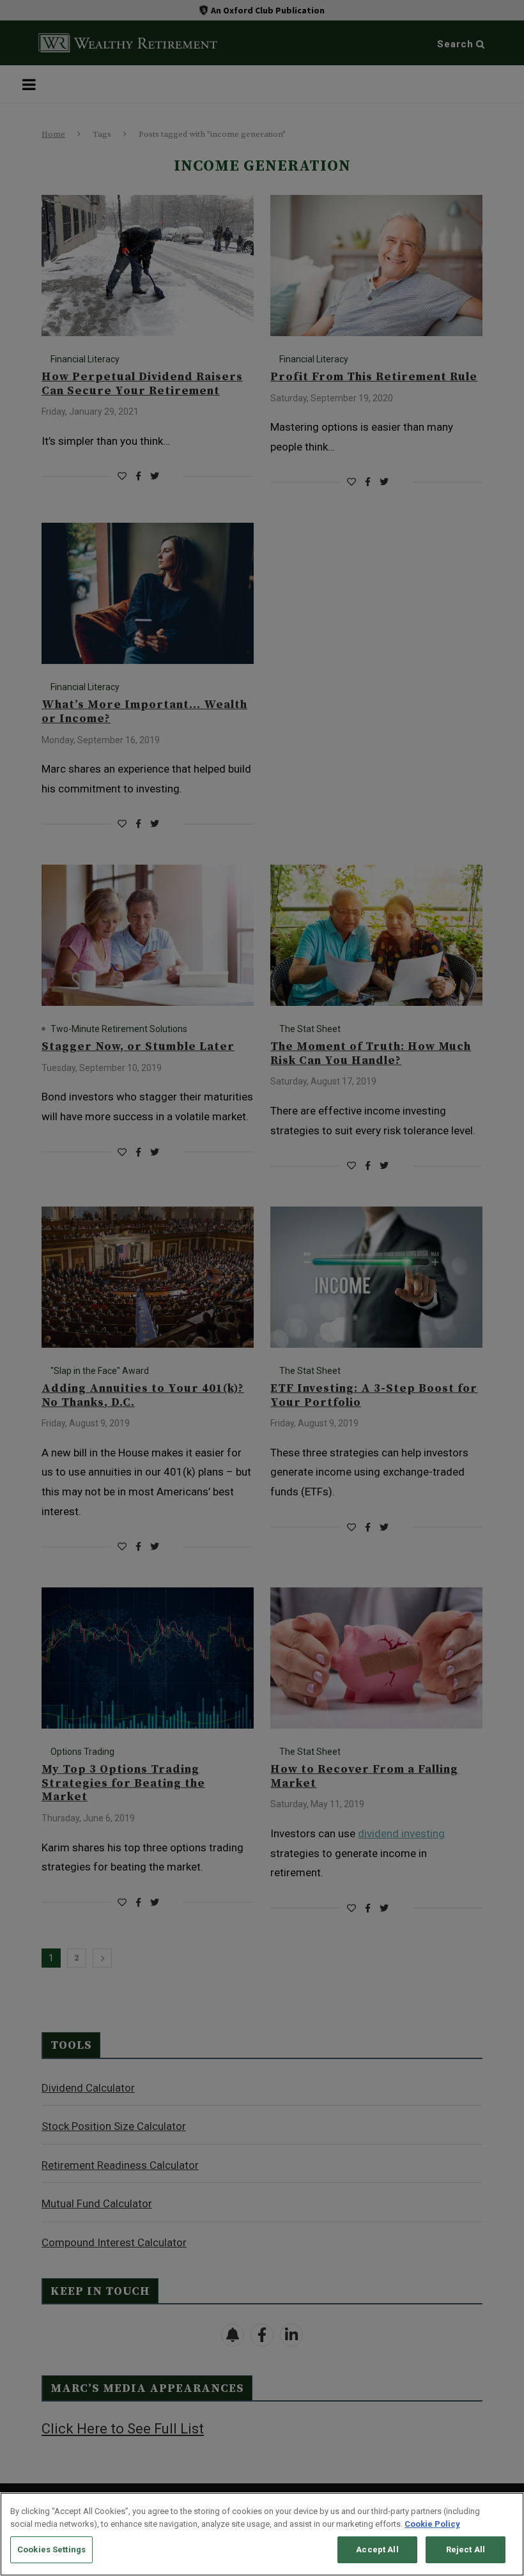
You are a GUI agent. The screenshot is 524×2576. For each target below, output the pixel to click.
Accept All (377, 2549)
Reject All (466, 2549)
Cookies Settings (51, 2549)
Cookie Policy (432, 2524)
